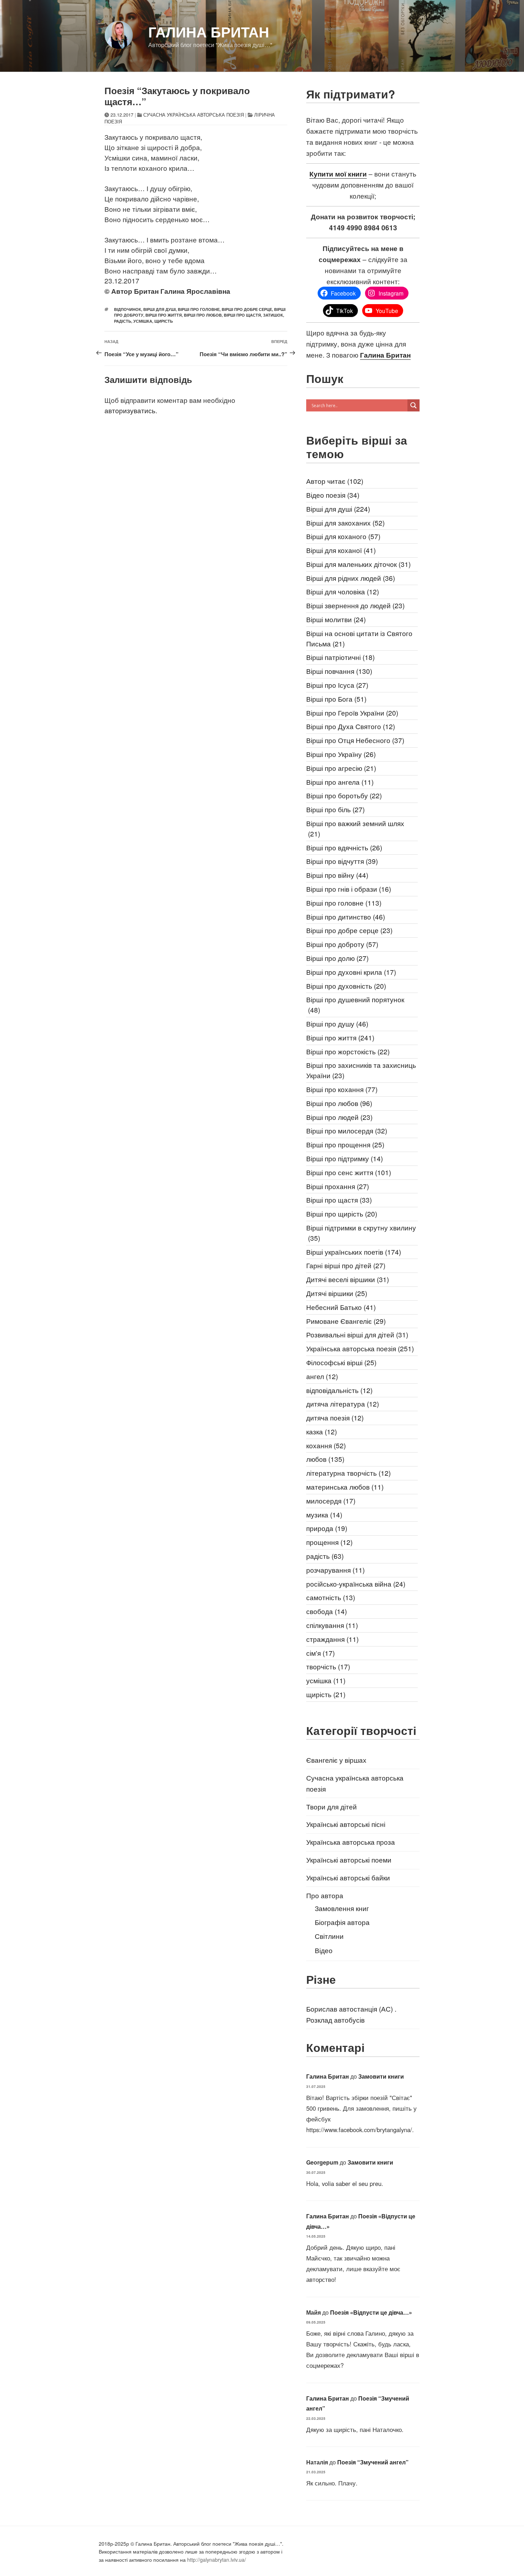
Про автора (325, 1895)
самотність (331, 1597)
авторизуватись (130, 410)
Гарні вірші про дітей (346, 1265)
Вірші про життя (164, 315)
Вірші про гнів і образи (349, 889)
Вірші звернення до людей (355, 605)
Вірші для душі (160, 309)
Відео (324, 1950)
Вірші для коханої (341, 550)
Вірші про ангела (340, 782)
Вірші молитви (336, 619)
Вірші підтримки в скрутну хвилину (361, 1233)
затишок (273, 315)
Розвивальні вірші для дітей (357, 1334)
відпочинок (128, 309)
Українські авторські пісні (346, 1824)
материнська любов (345, 1487)
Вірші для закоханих (345, 523)
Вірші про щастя (242, 315)
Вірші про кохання (342, 1089)
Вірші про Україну (341, 754)
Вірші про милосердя (347, 1130)
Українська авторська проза (351, 1842)
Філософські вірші (341, 1362)
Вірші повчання (339, 671)
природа (327, 1528)
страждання (332, 1639)
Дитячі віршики (337, 1293)
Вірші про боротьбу (344, 795)
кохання (326, 1445)
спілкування (332, 1625)
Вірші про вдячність (344, 847)
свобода (327, 1611)
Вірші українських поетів (354, 1252)
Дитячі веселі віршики (348, 1279)
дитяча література (343, 1404)
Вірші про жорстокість (348, 1051)
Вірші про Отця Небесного (355, 740)
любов (325, 1459)
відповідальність (339, 1390)
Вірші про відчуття (342, 861)
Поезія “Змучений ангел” (373, 2462)
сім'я (320, 1653)
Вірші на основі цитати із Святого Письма (359, 638)
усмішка (143, 321)
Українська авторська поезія (360, 1348)
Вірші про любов (203, 315)
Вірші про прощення (345, 1144)
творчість (328, 1666)
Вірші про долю (337, 958)
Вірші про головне (199, 309)
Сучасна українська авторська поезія (194, 115)
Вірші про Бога (336, 699)
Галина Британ (209, 32)
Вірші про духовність (346, 986)
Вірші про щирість (342, 1213)
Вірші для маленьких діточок (358, 564)
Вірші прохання (338, 1186)
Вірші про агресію (341, 768)
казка (322, 1431)
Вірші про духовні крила (351, 972)
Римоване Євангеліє (346, 1321)
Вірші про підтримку (345, 1158)
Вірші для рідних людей (351, 578)
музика (324, 1514)
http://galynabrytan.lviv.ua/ (217, 2560)
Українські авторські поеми (349, 1860)
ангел (322, 1376)
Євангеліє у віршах (336, 1760)
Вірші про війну (337, 875)
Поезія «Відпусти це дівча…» (371, 2312)
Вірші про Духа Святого (351, 726)
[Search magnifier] (413, 405)
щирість (164, 321)
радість (123, 321)
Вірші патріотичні (340, 657)
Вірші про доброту (342, 944)
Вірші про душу (337, 1023)
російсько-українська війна (356, 1584)
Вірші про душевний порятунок (355, 1004)
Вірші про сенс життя (349, 1172)
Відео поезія (333, 495)
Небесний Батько (341, 1307)
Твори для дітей (332, 1806)
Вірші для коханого (343, 536)
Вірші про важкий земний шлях (355, 828)
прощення (329, 1542)
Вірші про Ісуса (337, 685)
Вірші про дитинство (346, 916)
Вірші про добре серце (247, 309)
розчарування (335, 1570)
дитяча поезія (335, 1417)
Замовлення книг (342, 1908)
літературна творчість (348, 1473)
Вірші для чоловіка (343, 591)
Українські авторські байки (348, 1877)
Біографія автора (342, 1922)
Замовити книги (381, 2076)
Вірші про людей (339, 1117)
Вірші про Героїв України (352, 713)
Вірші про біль (335, 809)
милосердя (331, 1500)
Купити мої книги (338, 174)
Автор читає (335, 481)
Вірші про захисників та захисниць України (361, 1070)
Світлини (329, 1936)
